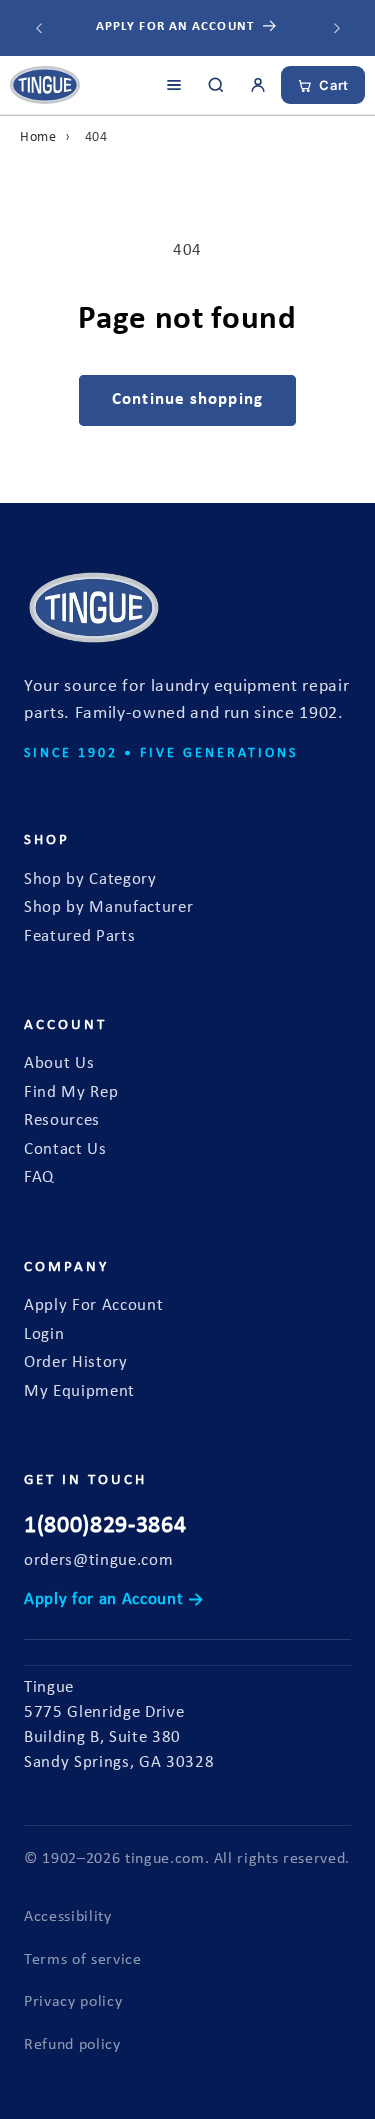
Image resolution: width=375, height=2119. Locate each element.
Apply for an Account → (114, 1600)
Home (38, 137)
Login (44, 1335)
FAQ (39, 1178)
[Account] (258, 85)
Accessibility (68, 1917)
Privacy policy (73, 2002)
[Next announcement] (337, 28)
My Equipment (79, 1392)
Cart (334, 85)
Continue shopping (187, 400)
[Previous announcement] (39, 28)
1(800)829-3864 (105, 1526)
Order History (76, 1363)
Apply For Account (93, 1306)
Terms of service (83, 1960)
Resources (62, 1121)
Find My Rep (71, 1093)
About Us (59, 1064)
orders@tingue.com (98, 1561)
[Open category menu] (174, 85)
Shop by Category (90, 880)
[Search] (216, 85)
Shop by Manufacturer (108, 908)
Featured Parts (79, 937)
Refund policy (72, 2045)
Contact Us (65, 1150)
